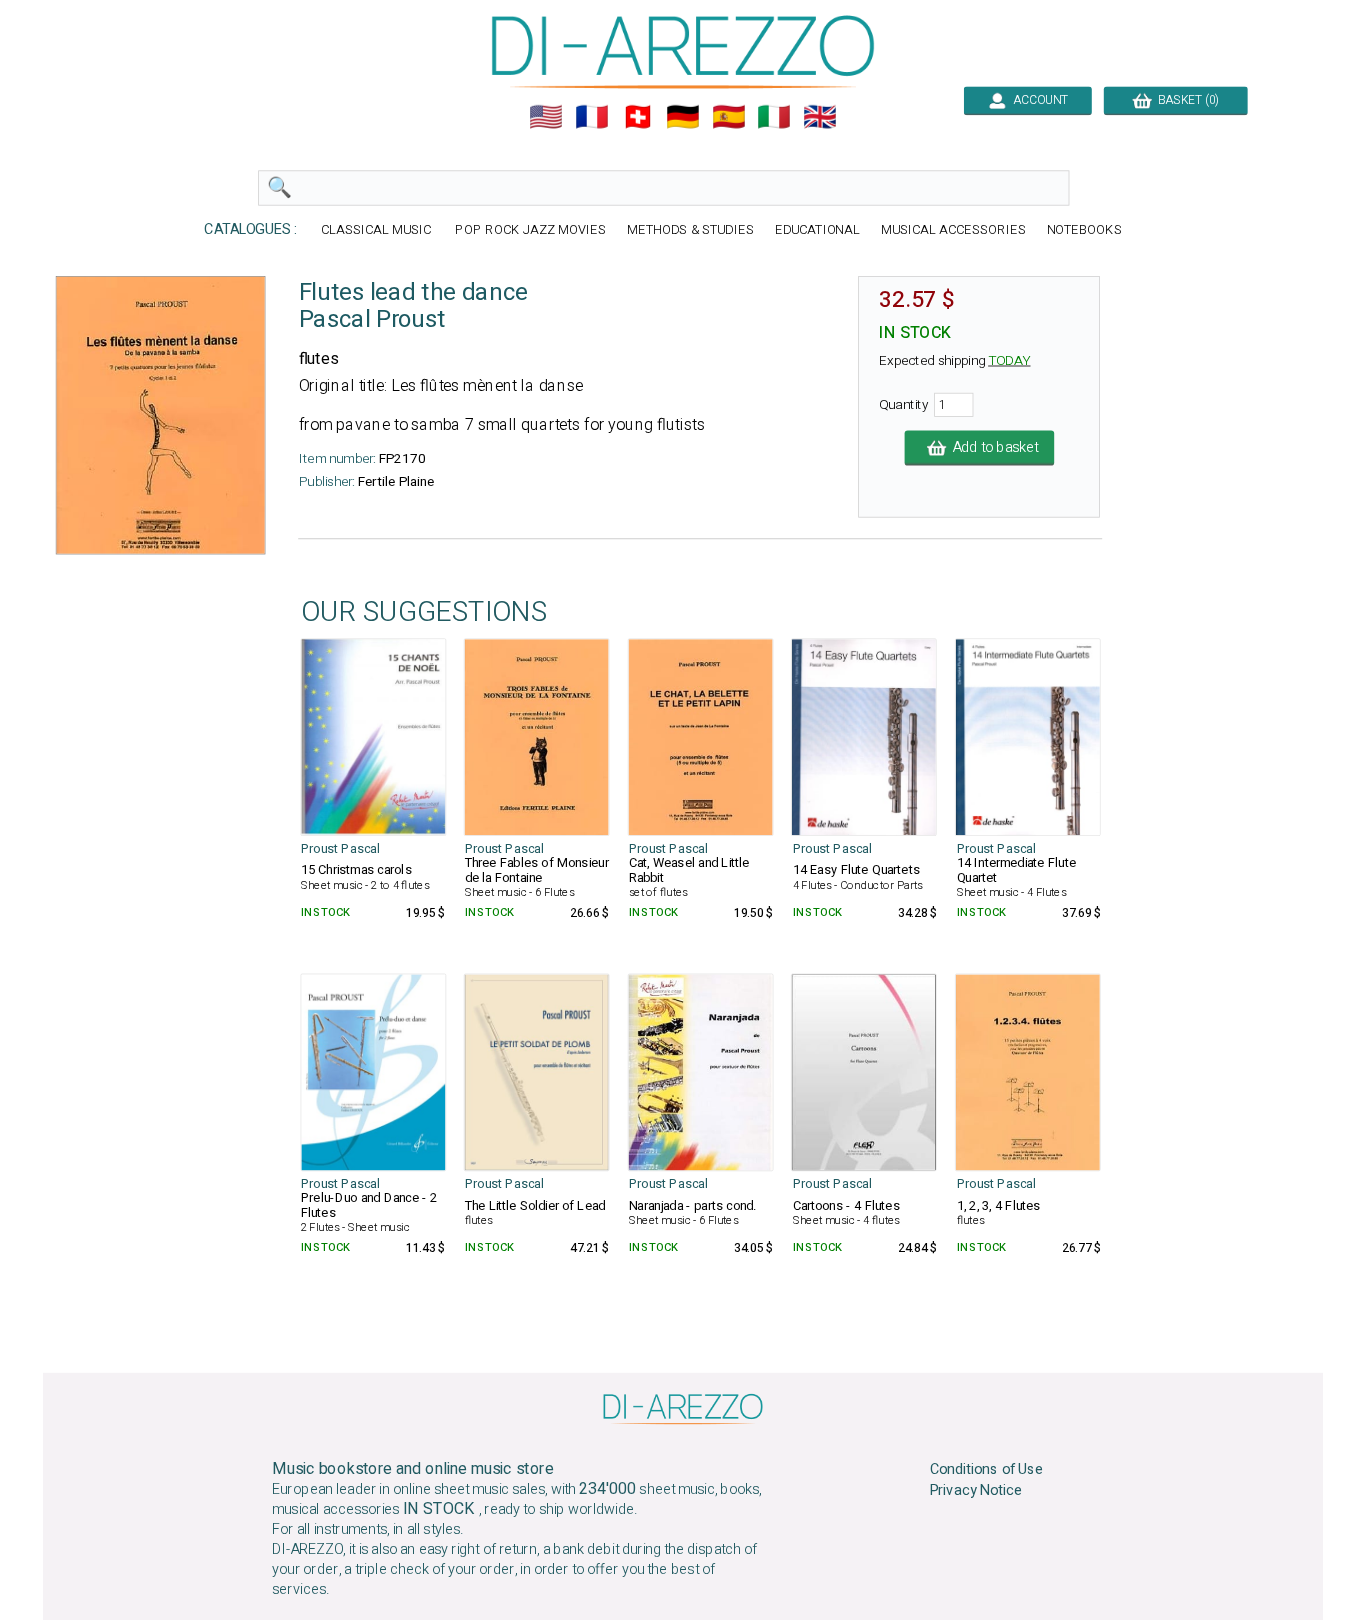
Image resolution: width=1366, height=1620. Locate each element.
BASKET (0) (1185, 100)
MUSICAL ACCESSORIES (953, 230)
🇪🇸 (729, 117)
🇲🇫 (592, 117)
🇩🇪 (683, 117)
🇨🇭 (638, 117)
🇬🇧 (820, 117)
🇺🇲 (546, 117)
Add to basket (992, 448)
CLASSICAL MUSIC (378, 230)
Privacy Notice (976, 1491)
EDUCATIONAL (818, 230)
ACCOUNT (1038, 100)
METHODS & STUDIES (690, 230)
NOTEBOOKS (1084, 230)
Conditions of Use (987, 1470)
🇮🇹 (774, 117)
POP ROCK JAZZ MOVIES (530, 230)
